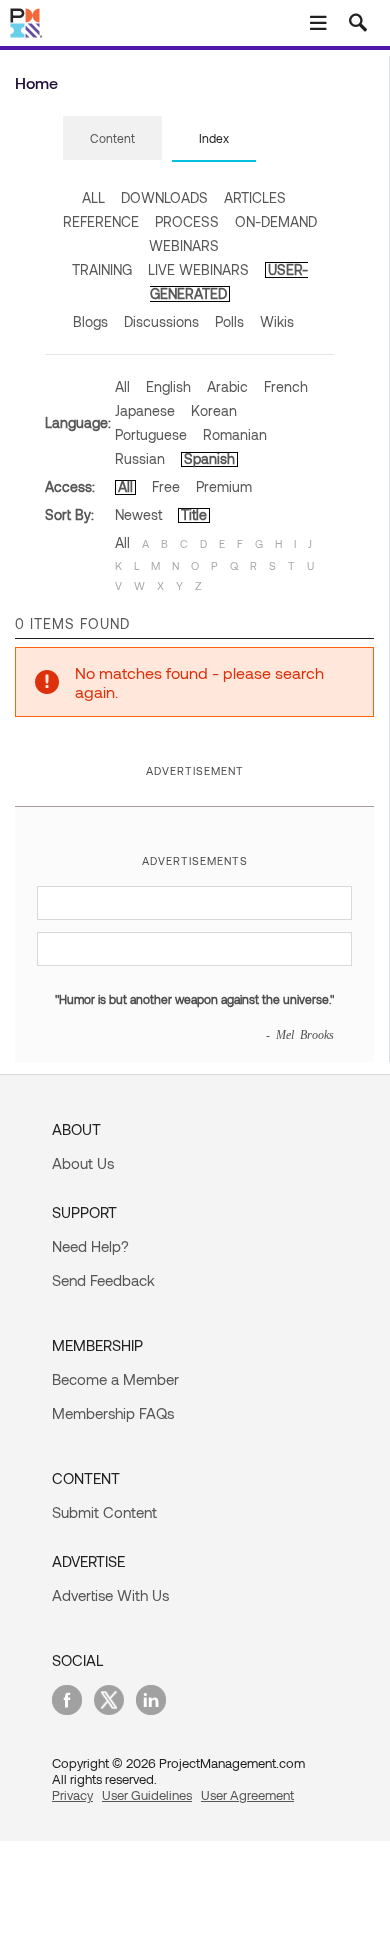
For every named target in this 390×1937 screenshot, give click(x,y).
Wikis (277, 321)
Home (36, 82)
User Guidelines (147, 1795)
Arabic (227, 386)
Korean (214, 410)
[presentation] (112, 138)
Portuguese (151, 434)
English (168, 386)
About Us (83, 1163)
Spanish (209, 458)
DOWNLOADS (164, 197)
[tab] (112, 139)
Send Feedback (103, 1280)
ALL (93, 197)
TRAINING (102, 269)
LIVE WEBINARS (198, 269)
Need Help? (90, 1246)
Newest (138, 514)
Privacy (72, 1795)
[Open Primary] (318, 23)
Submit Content (104, 1512)
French (286, 386)
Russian (140, 458)
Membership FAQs (113, 1413)
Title (194, 514)
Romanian (235, 434)
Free (166, 486)
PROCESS (187, 221)
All (122, 386)
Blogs (90, 321)
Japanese (145, 410)
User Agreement (247, 1795)
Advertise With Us (110, 1595)
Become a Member (115, 1379)
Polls (229, 321)
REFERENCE (101, 221)
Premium (224, 486)
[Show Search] (358, 23)
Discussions (161, 321)
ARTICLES (255, 197)
